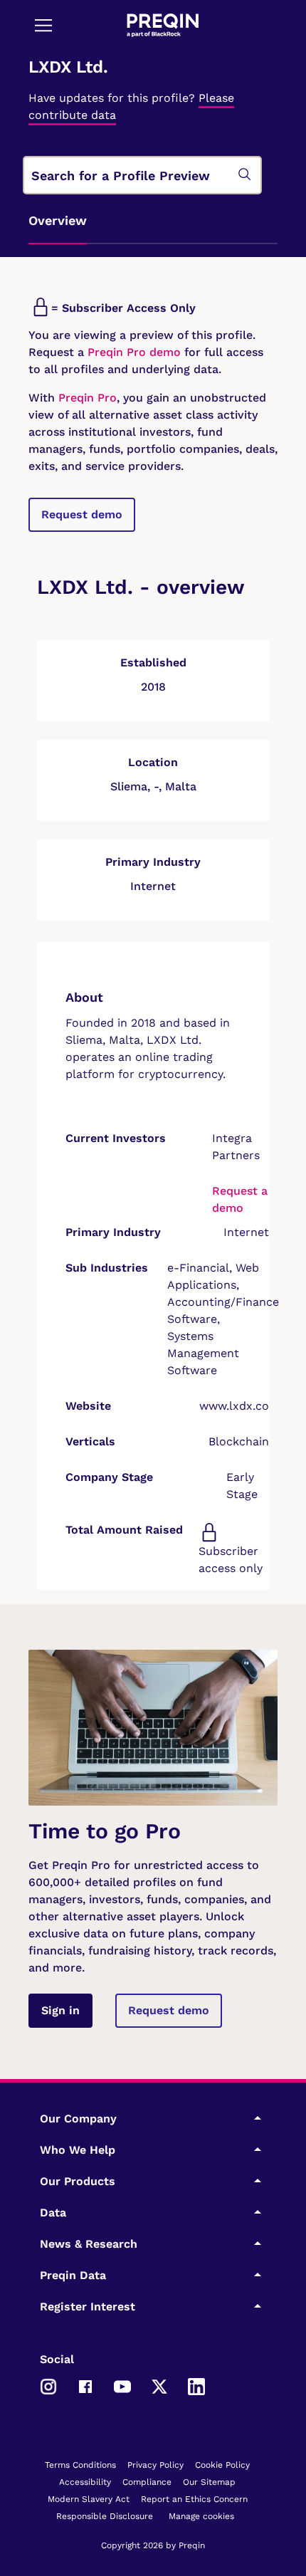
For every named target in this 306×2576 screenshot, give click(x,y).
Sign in (60, 2010)
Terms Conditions (80, 2465)
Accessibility (85, 2482)
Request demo (82, 514)
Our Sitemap (209, 2482)
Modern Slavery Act (89, 2499)
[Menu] (43, 25)
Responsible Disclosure (105, 2516)
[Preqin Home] (163, 25)
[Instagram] (48, 2385)
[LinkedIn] (196, 2385)
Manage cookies (201, 2516)
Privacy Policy (155, 2465)
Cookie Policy (222, 2465)
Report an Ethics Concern (194, 2499)
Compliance (147, 2482)
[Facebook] (85, 2385)
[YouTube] (122, 2385)
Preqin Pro (86, 398)
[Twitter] (159, 2385)
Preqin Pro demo (134, 352)
